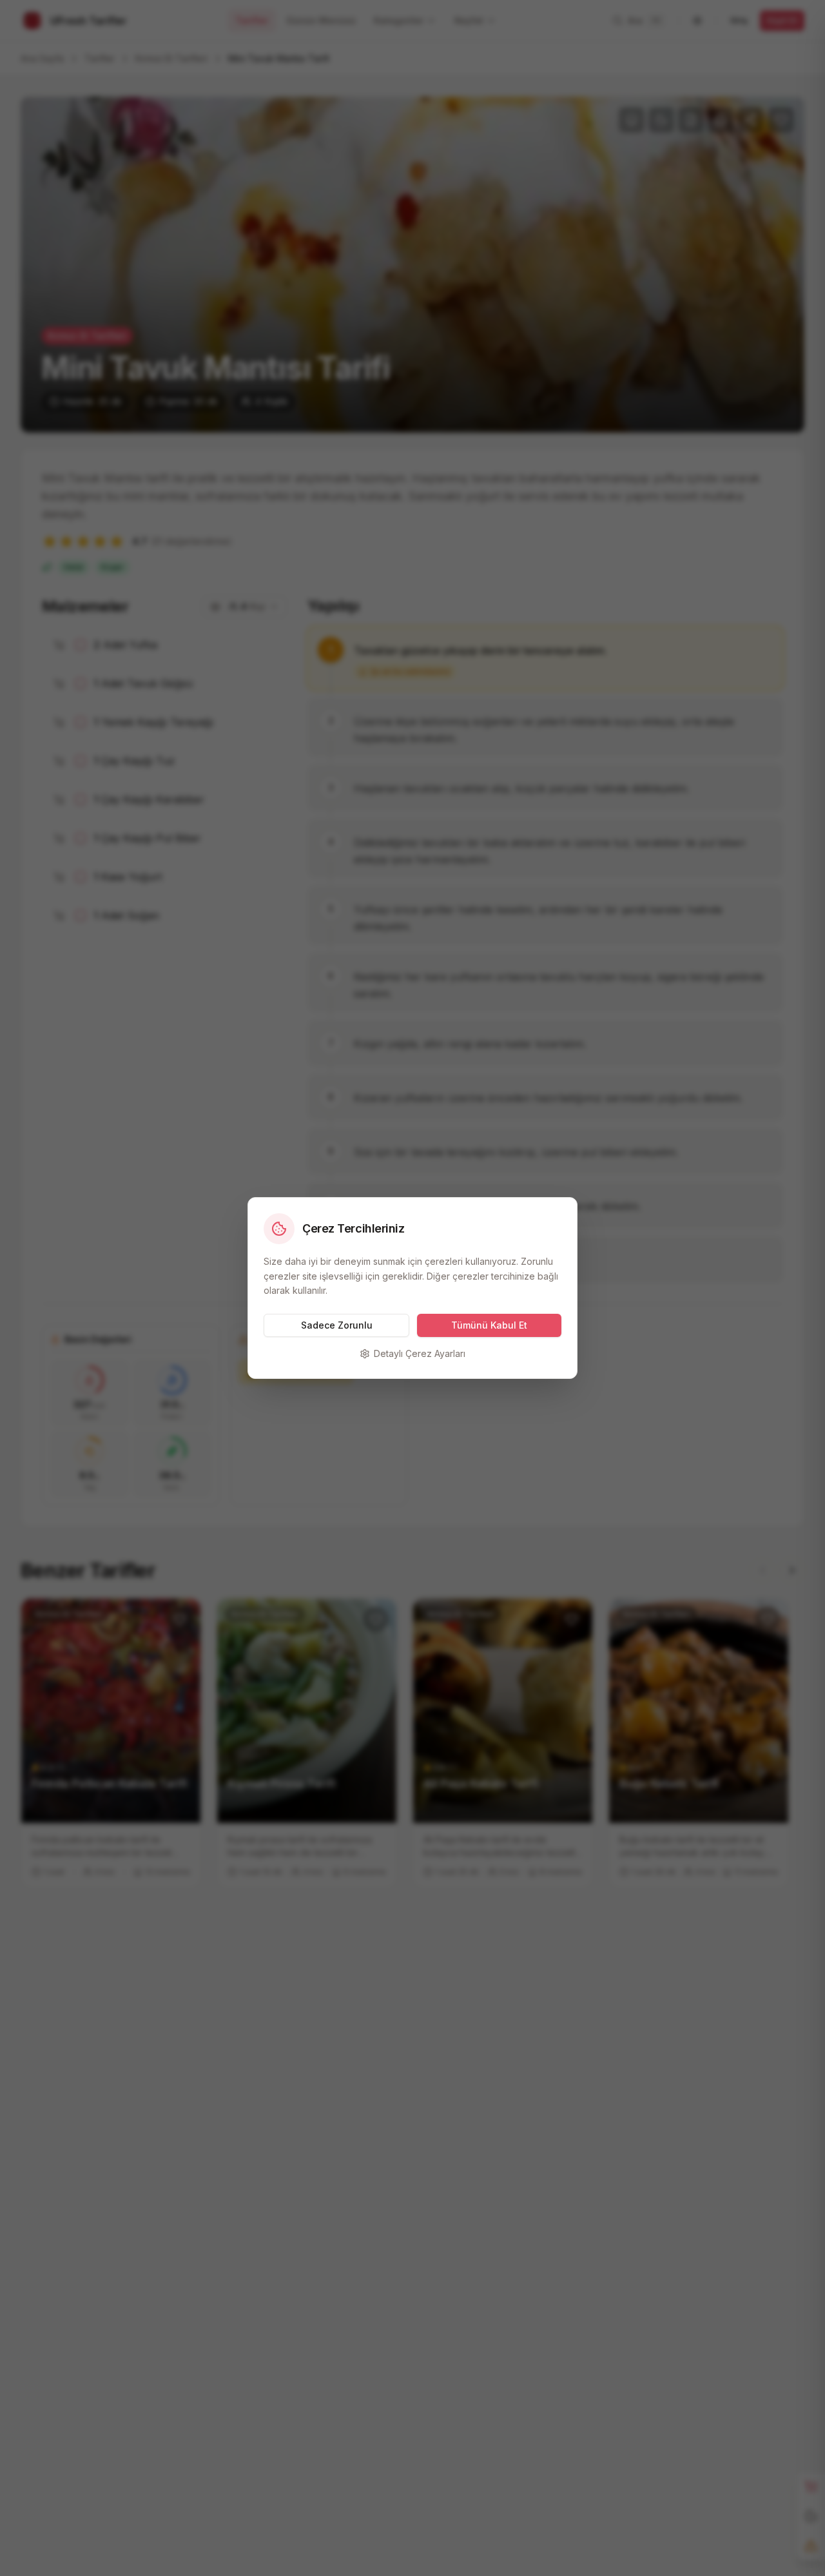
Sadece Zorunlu (337, 1325)
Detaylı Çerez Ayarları (420, 1353)
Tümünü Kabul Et (489, 1325)
